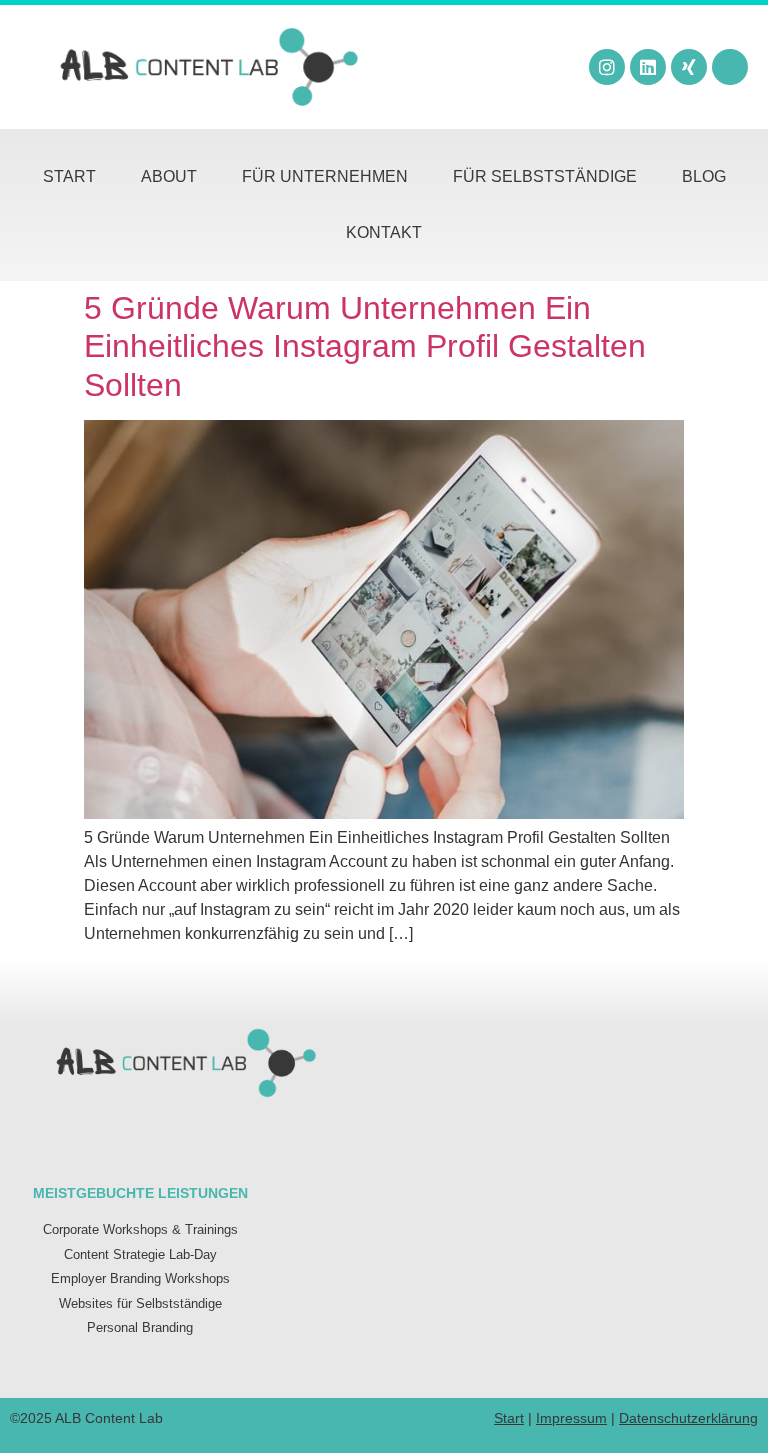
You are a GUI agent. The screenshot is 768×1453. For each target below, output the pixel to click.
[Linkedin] (648, 67)
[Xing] (689, 67)
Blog (704, 176)
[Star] (730, 67)
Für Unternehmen (325, 176)
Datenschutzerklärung (688, 1418)
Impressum (571, 1418)
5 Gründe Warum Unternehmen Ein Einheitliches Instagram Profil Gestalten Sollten (365, 346)
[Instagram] (607, 67)
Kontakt (384, 232)
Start (69, 176)
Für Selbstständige (545, 176)
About (169, 176)
